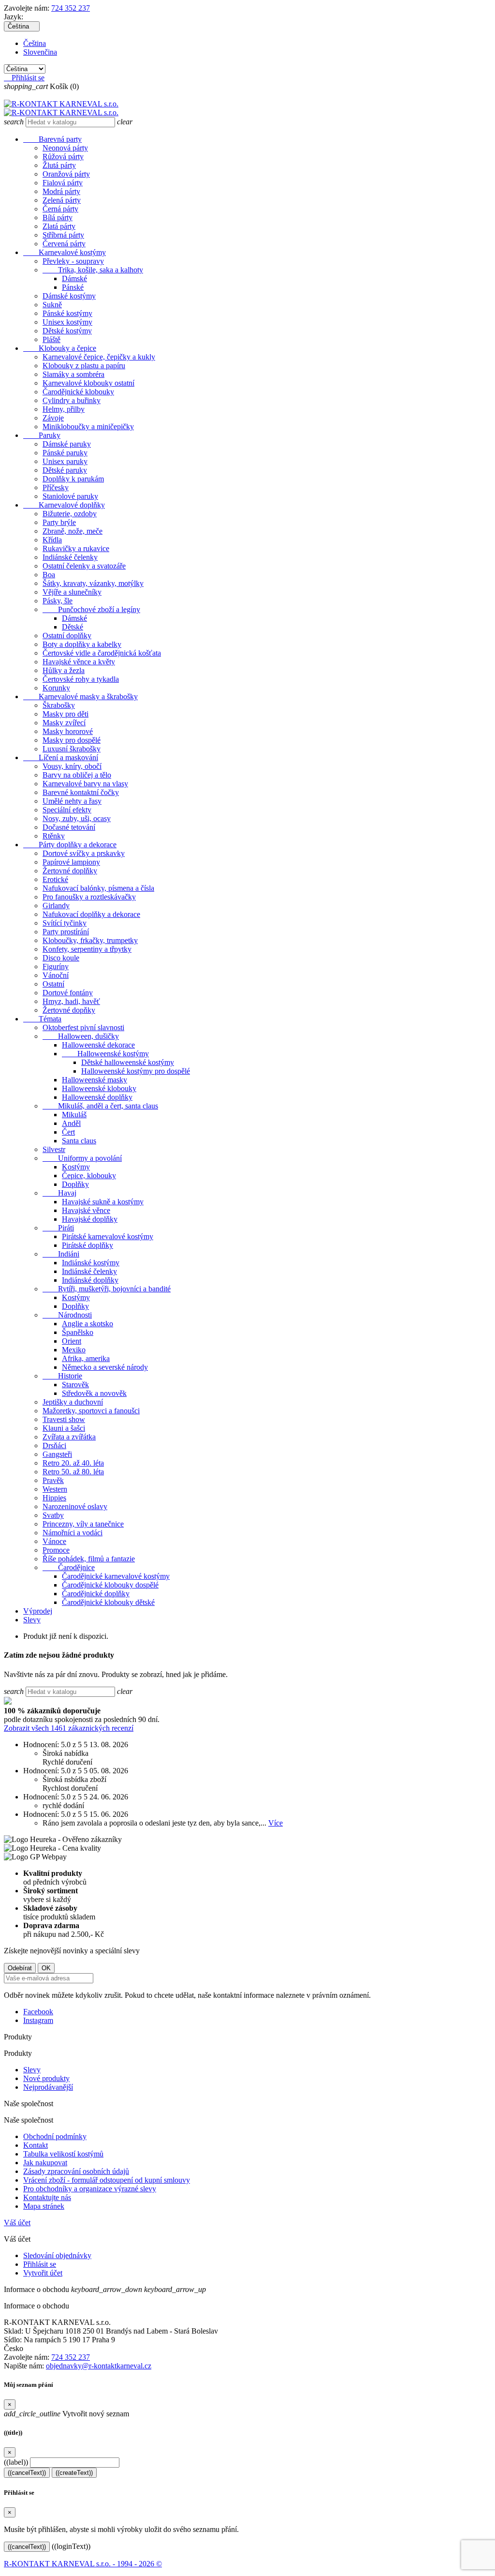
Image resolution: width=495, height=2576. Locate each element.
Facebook (38, 2012)
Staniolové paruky (70, 496)
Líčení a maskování (61, 757)
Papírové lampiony (71, 862)
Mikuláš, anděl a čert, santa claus (100, 1106)
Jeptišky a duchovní (73, 1402)
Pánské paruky (65, 453)
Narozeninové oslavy (75, 1506)
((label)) (16, 2462)
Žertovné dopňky (69, 1010)
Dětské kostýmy (67, 331)
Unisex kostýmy (67, 322)
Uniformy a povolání (82, 1158)
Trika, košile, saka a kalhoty (93, 270)
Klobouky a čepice (60, 348)
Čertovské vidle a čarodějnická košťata (102, 653)
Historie (62, 1376)
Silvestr (54, 1149)
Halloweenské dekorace (98, 1045)
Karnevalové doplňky (64, 505)
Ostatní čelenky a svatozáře (84, 566)
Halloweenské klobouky (99, 1088)
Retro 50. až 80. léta (73, 1472)
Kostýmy (76, 1167)
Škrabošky (59, 705)
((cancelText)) (27, 2473)
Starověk (75, 1385)
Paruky (42, 435)
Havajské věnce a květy (79, 662)
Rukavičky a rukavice (76, 548)
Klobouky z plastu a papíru (84, 366)
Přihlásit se (40, 2264)
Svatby (53, 1515)
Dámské (74, 278)
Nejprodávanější (48, 2087)
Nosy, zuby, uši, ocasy (77, 818)
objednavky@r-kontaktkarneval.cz (99, 2366)
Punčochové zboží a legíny (91, 609)
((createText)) (74, 2473)
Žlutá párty (59, 165)
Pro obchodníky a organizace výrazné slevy (90, 2189)
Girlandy (56, 906)
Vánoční (56, 975)
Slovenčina (40, 52)
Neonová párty (65, 148)
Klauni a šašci (64, 1428)
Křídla (52, 540)
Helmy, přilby (64, 409)
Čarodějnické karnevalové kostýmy (116, 1576)
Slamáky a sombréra (73, 374)
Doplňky (75, 1184)
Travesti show (64, 1419)
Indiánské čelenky (70, 557)
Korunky (56, 688)
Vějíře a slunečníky (72, 592)
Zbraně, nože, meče (73, 531)
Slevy (32, 1620)
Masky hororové (68, 731)
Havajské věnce (86, 1210)
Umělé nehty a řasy (72, 801)
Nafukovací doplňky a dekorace (91, 914)
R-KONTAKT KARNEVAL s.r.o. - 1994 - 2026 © (83, 2564)
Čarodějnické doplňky (96, 1594)
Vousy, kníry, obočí (72, 766)
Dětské (73, 627)
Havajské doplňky (90, 1219)
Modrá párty (61, 191)
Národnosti (67, 1315)
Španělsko (78, 1332)
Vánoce (54, 1541)
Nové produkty (46, 2078)
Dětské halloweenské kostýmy (128, 1062)
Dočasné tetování (69, 827)
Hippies (54, 1498)
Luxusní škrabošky (72, 749)
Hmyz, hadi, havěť (71, 1001)
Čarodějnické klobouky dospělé (110, 1585)
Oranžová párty (66, 174)
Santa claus (79, 1141)
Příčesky (56, 487)
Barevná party (52, 139)
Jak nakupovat (45, 2163)
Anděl (71, 1123)
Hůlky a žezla (64, 670)
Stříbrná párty (63, 235)
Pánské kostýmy (67, 313)
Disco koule (61, 958)
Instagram (38, 2020)
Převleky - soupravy (73, 261)
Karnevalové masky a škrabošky (80, 696)
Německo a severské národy (105, 1367)
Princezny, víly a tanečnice (83, 1524)
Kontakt (36, 2145)
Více (276, 1823)
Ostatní (53, 984)
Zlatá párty (59, 226)
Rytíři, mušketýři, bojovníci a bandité (107, 1289)
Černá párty (60, 209)
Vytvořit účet (43, 2273)
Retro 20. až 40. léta (73, 1463)
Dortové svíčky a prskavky (84, 853)
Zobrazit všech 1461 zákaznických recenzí (69, 1728)
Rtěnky (54, 836)
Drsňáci (54, 1445)
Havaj (59, 1193)
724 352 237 (71, 8)
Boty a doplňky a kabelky (82, 644)
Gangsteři (57, 1454)
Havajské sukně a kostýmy (103, 1202)
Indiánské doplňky (90, 1280)
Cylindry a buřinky (72, 400)
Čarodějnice (69, 1567)
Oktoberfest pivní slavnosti (83, 1027)
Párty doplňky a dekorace (70, 845)
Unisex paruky (65, 461)
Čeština (35, 43)
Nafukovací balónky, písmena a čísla (98, 888)
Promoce (56, 1550)
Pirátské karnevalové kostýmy (108, 1236)
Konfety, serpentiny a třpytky (87, 949)
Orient (72, 1341)
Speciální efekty (67, 810)
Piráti (58, 1228)
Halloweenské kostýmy (105, 1054)
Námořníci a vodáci (73, 1533)
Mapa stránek (44, 2206)
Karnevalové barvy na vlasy (85, 784)
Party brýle (59, 522)
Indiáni (61, 1254)
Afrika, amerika (86, 1358)
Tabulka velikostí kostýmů (63, 2154)
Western (55, 1489)
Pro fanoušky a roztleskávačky (89, 897)
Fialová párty (63, 183)
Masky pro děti (66, 714)
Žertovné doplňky (70, 871)
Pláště (51, 339)
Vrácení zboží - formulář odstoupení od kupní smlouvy (107, 2180)
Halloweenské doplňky (97, 1097)
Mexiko (74, 1350)
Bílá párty (58, 217)
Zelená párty (62, 200)
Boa (49, 575)
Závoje (53, 418)
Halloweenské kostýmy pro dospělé (136, 1071)
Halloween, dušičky (81, 1036)
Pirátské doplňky (87, 1245)
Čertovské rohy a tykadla (81, 679)
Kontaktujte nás (47, 2197)
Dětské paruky (65, 470)
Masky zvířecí (64, 723)
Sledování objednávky (57, 2255)
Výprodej (38, 1611)
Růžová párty (63, 157)
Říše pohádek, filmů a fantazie (89, 1559)
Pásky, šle (58, 601)
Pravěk (53, 1480)
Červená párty (64, 244)
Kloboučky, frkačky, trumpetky (90, 940)
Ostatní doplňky (67, 636)
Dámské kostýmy (69, 296)
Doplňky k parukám (73, 479)
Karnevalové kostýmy (65, 252)
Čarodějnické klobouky (78, 392)
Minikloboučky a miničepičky (88, 427)
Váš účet (17, 2223)
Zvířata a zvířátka (69, 1437)
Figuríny (56, 966)
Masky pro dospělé (72, 740)
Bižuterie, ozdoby (70, 514)
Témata (42, 1019)
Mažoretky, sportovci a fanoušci (91, 1411)
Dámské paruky (67, 444)
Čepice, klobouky (89, 1176)
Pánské (73, 287)
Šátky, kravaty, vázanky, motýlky (93, 583)
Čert (68, 1132)
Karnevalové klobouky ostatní (88, 383)
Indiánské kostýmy (91, 1263)
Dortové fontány (68, 993)
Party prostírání (66, 932)
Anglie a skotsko (87, 1324)
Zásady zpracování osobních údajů (76, 2171)
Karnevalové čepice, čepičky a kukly (99, 357)
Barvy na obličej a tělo (77, 775)
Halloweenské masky (95, 1080)
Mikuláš (74, 1115)
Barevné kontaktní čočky (81, 792)
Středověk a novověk (94, 1393)
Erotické (55, 879)
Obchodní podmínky (55, 2136)
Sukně (52, 305)
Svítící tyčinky (65, 923)
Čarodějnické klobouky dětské (108, 1602)
